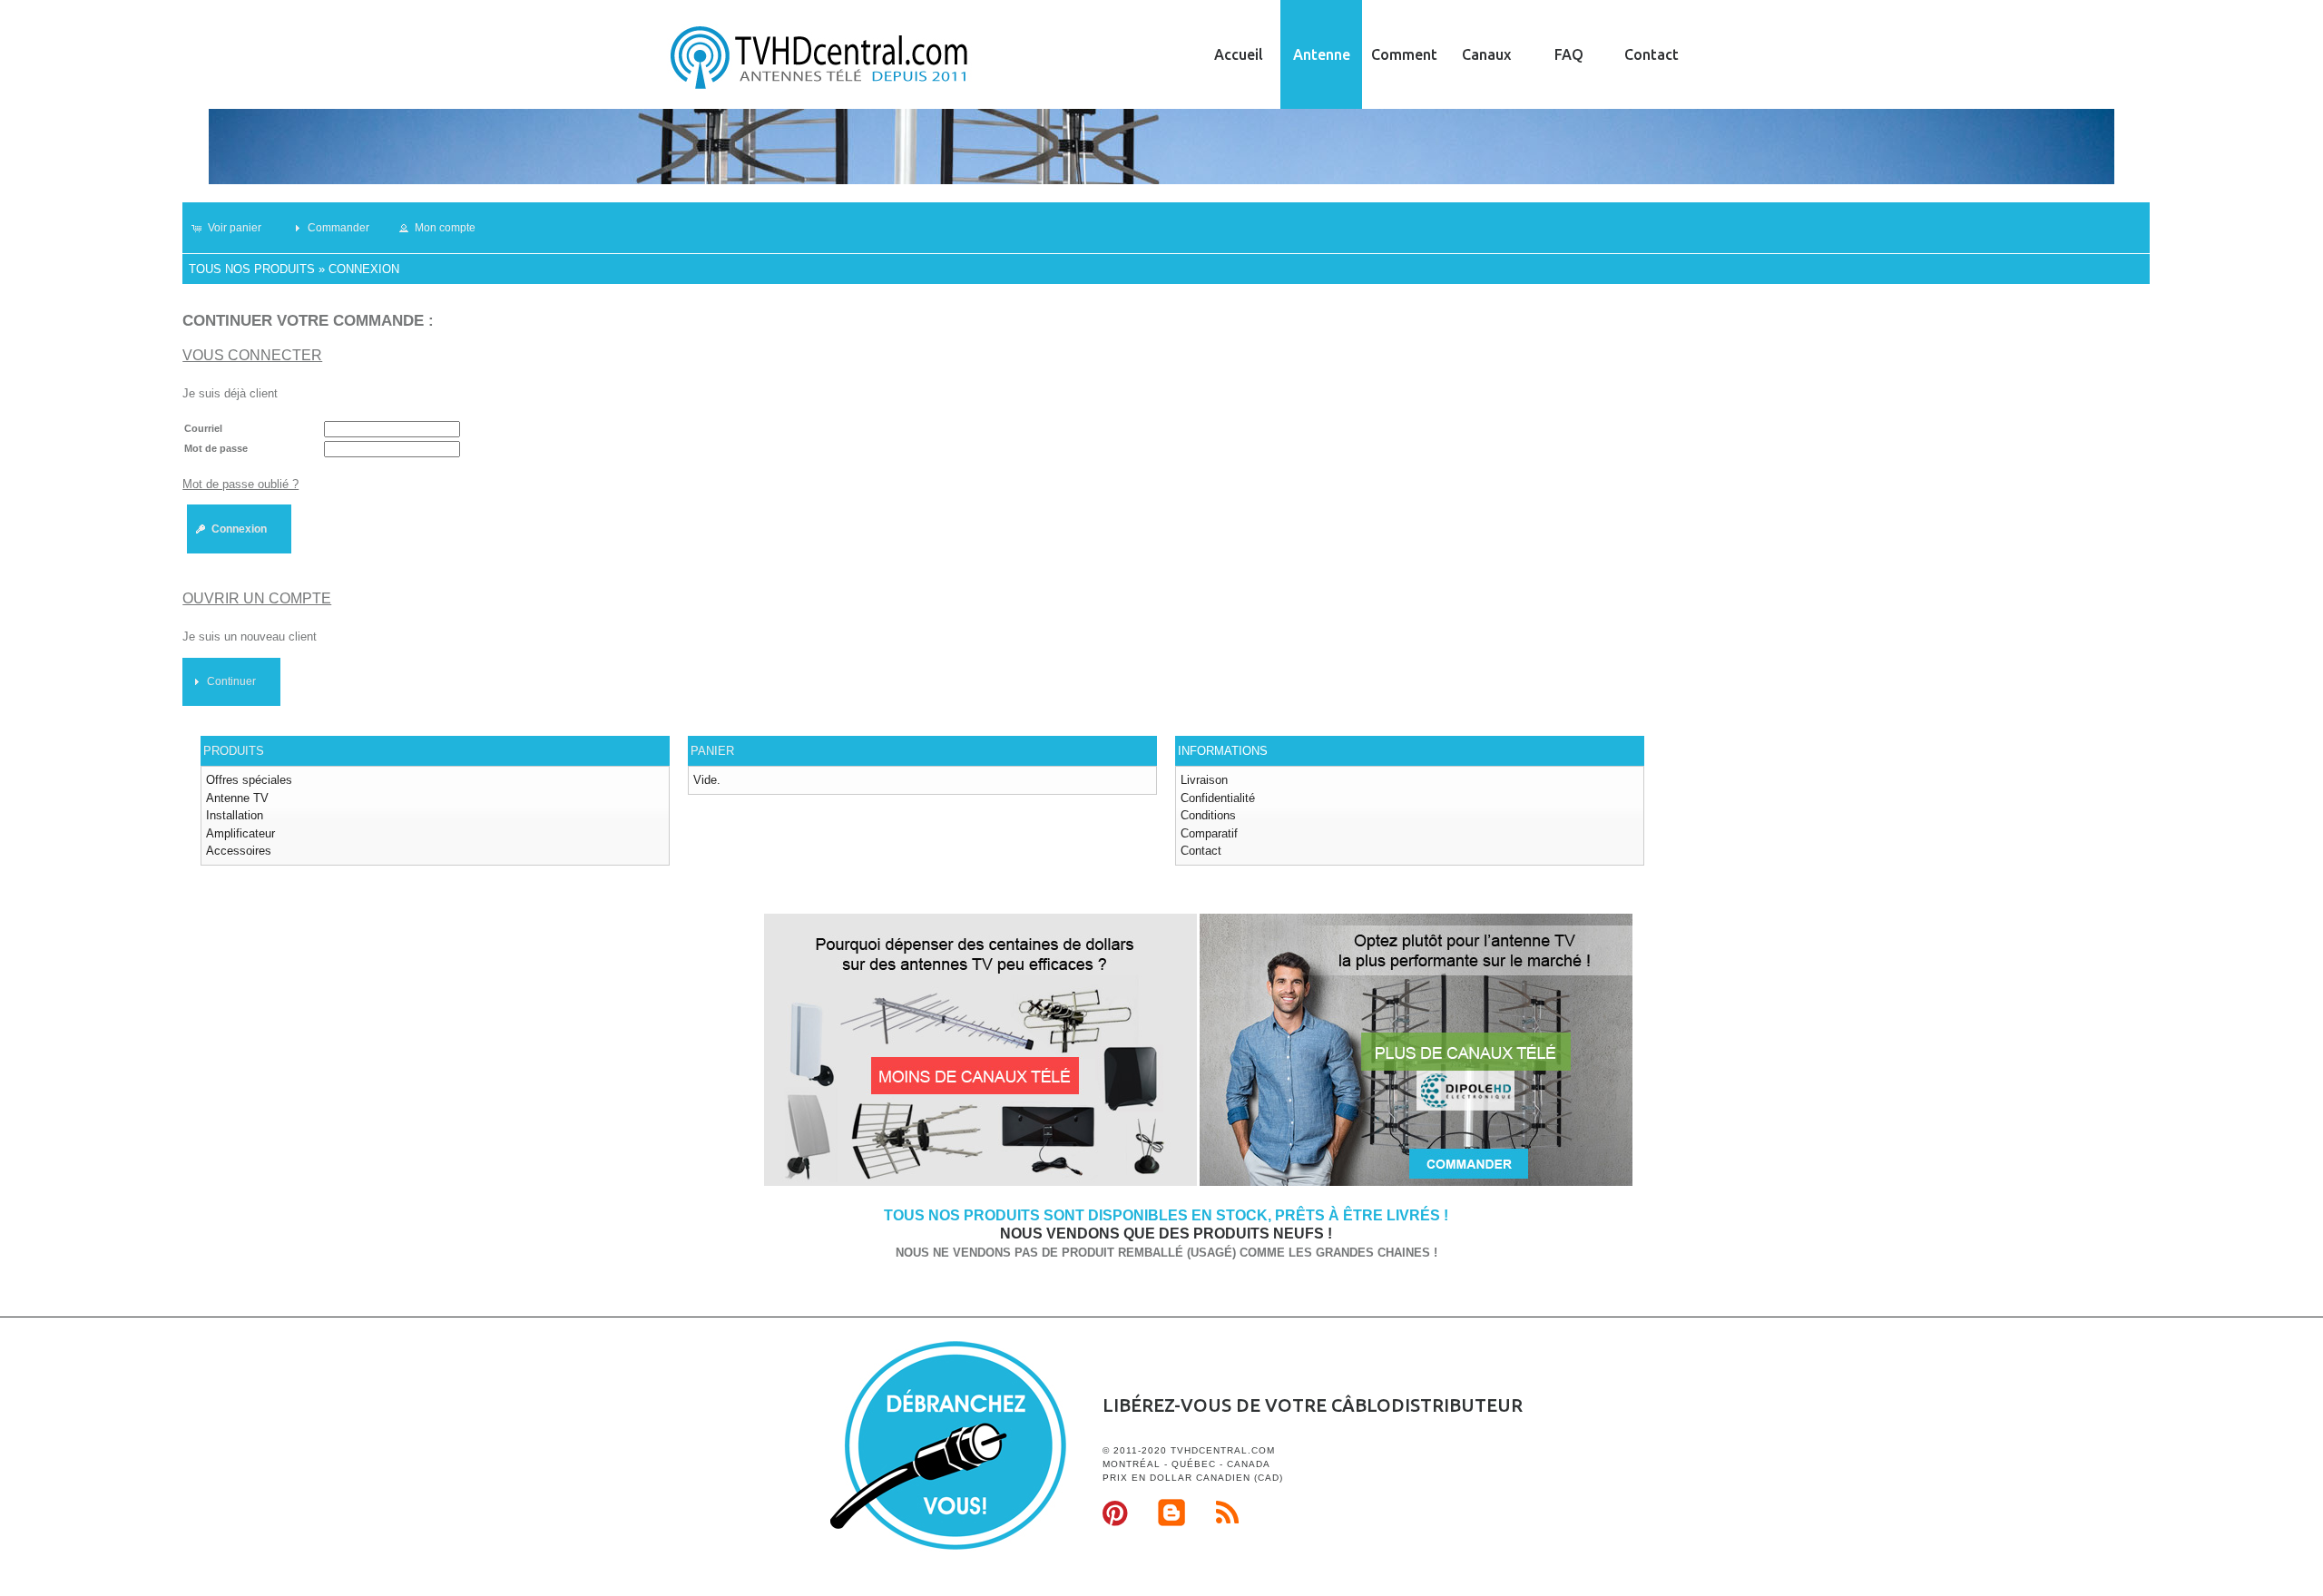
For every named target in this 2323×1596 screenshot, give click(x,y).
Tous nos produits (252, 269)
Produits (234, 751)
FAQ (1569, 54)
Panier (712, 751)
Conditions (1208, 815)
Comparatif (1209, 833)
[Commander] (1416, 1183)
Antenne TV (237, 798)
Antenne (1322, 54)
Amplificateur (240, 833)
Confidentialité (1218, 798)
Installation (235, 815)
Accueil (1239, 54)
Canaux (1486, 54)
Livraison (1204, 780)
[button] (235, 228)
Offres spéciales (249, 780)
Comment (1404, 54)
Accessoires (239, 851)
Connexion (364, 269)
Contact (1652, 54)
